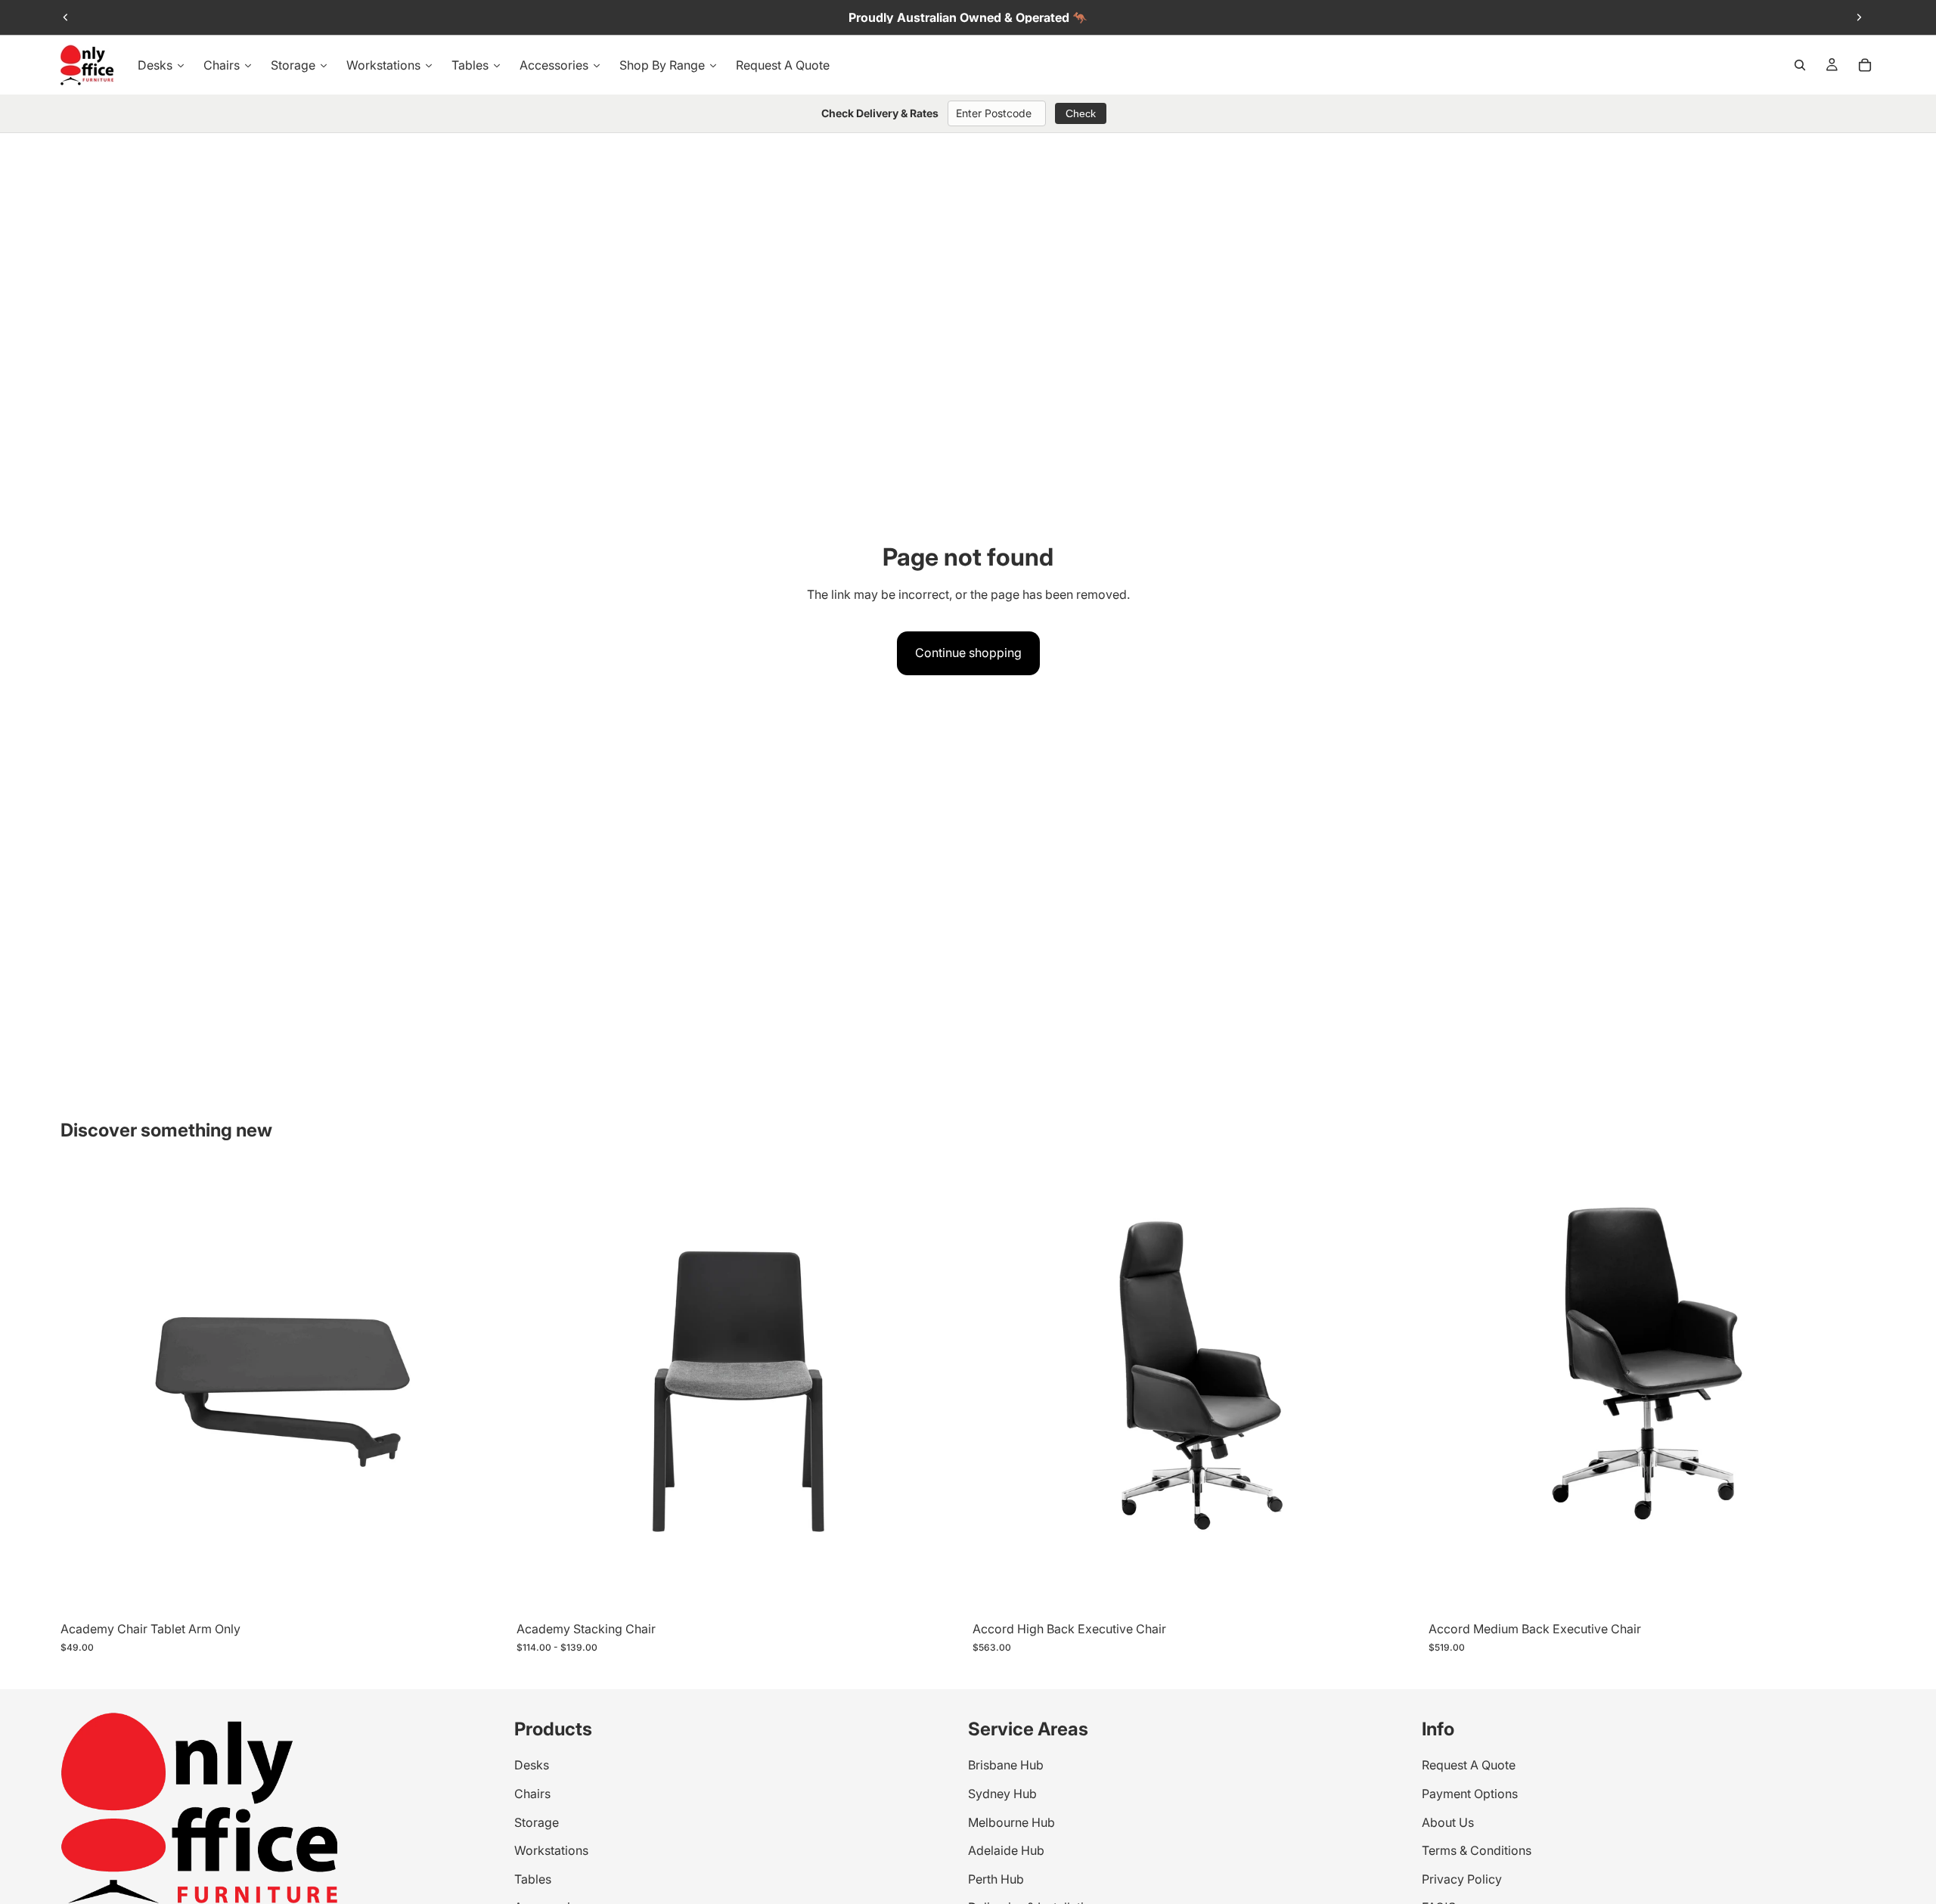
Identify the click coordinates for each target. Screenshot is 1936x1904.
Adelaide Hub (1006, 1851)
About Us (1448, 1822)
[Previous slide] (66, 17)
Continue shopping (968, 653)
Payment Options (1470, 1794)
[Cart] (1865, 65)
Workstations (551, 1851)
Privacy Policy (1462, 1879)
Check (1081, 113)
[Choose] (484, 1591)
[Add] (1396, 1591)
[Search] (1800, 65)
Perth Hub (996, 1879)
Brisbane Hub (1006, 1766)
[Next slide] (1859, 17)
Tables (533, 1879)
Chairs (532, 1794)
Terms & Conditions (1477, 1851)
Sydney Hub (1002, 1794)
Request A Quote (1469, 1766)
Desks (532, 1766)
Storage (537, 1822)
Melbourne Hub (1011, 1822)
